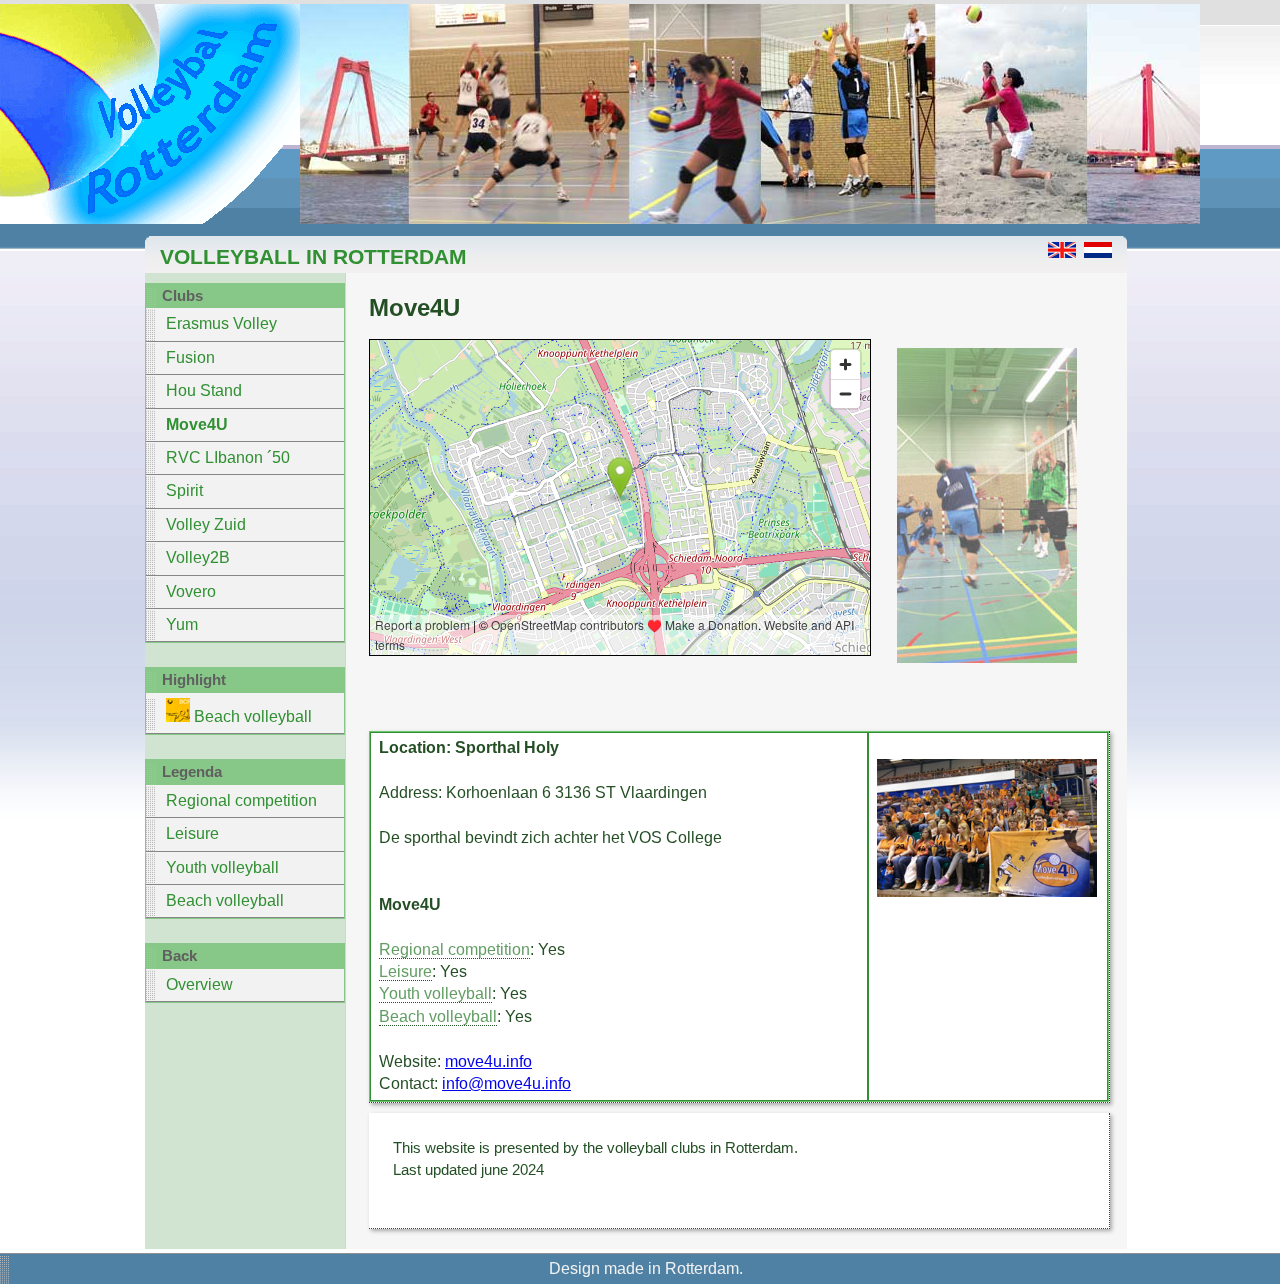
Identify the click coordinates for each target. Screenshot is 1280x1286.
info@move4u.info (506, 1083)
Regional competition (241, 800)
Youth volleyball (222, 867)
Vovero (191, 591)
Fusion (190, 357)
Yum (182, 624)
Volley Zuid (206, 524)
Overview (199, 984)
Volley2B (198, 557)
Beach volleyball (251, 716)
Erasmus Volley (221, 323)
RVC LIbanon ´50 (228, 457)
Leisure (192, 833)
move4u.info (488, 1061)
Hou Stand (204, 390)
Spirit (184, 490)
